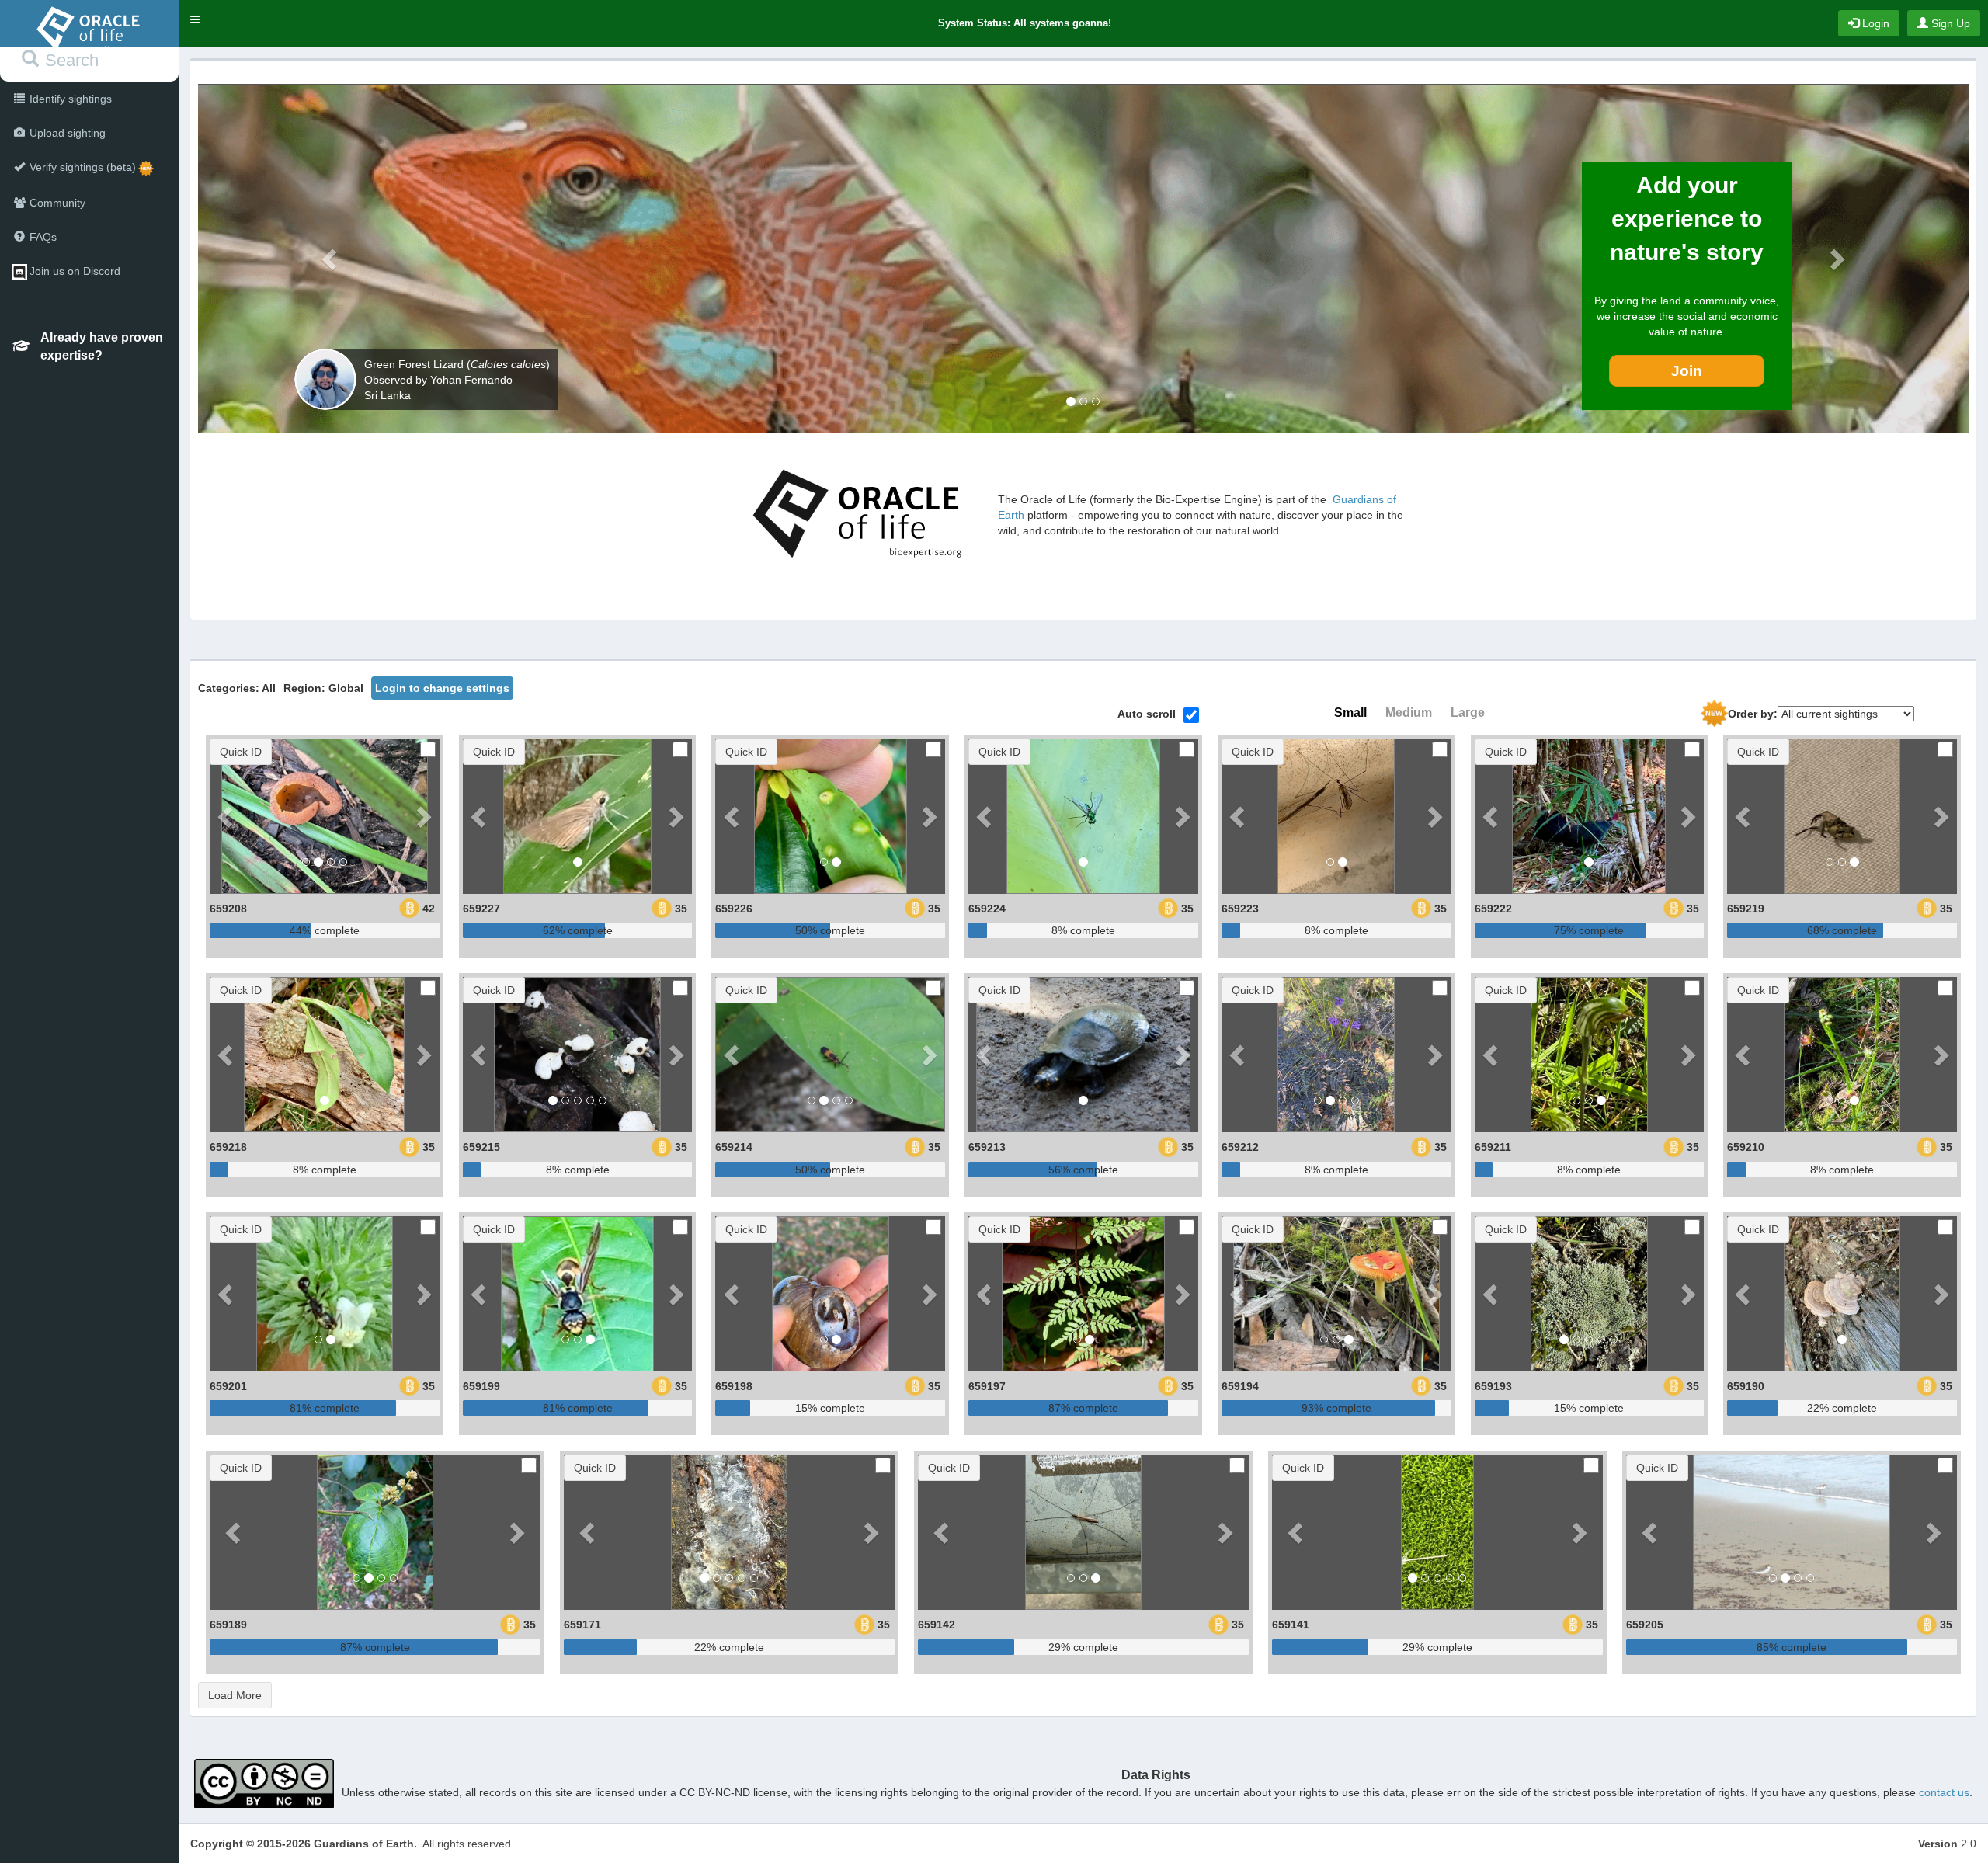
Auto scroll (1147, 714)
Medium (1409, 713)
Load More (235, 1695)
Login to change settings (442, 688)
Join (1687, 371)
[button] (195, 19)
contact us (1944, 1792)
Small (1350, 713)
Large (1468, 713)
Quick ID (241, 752)
